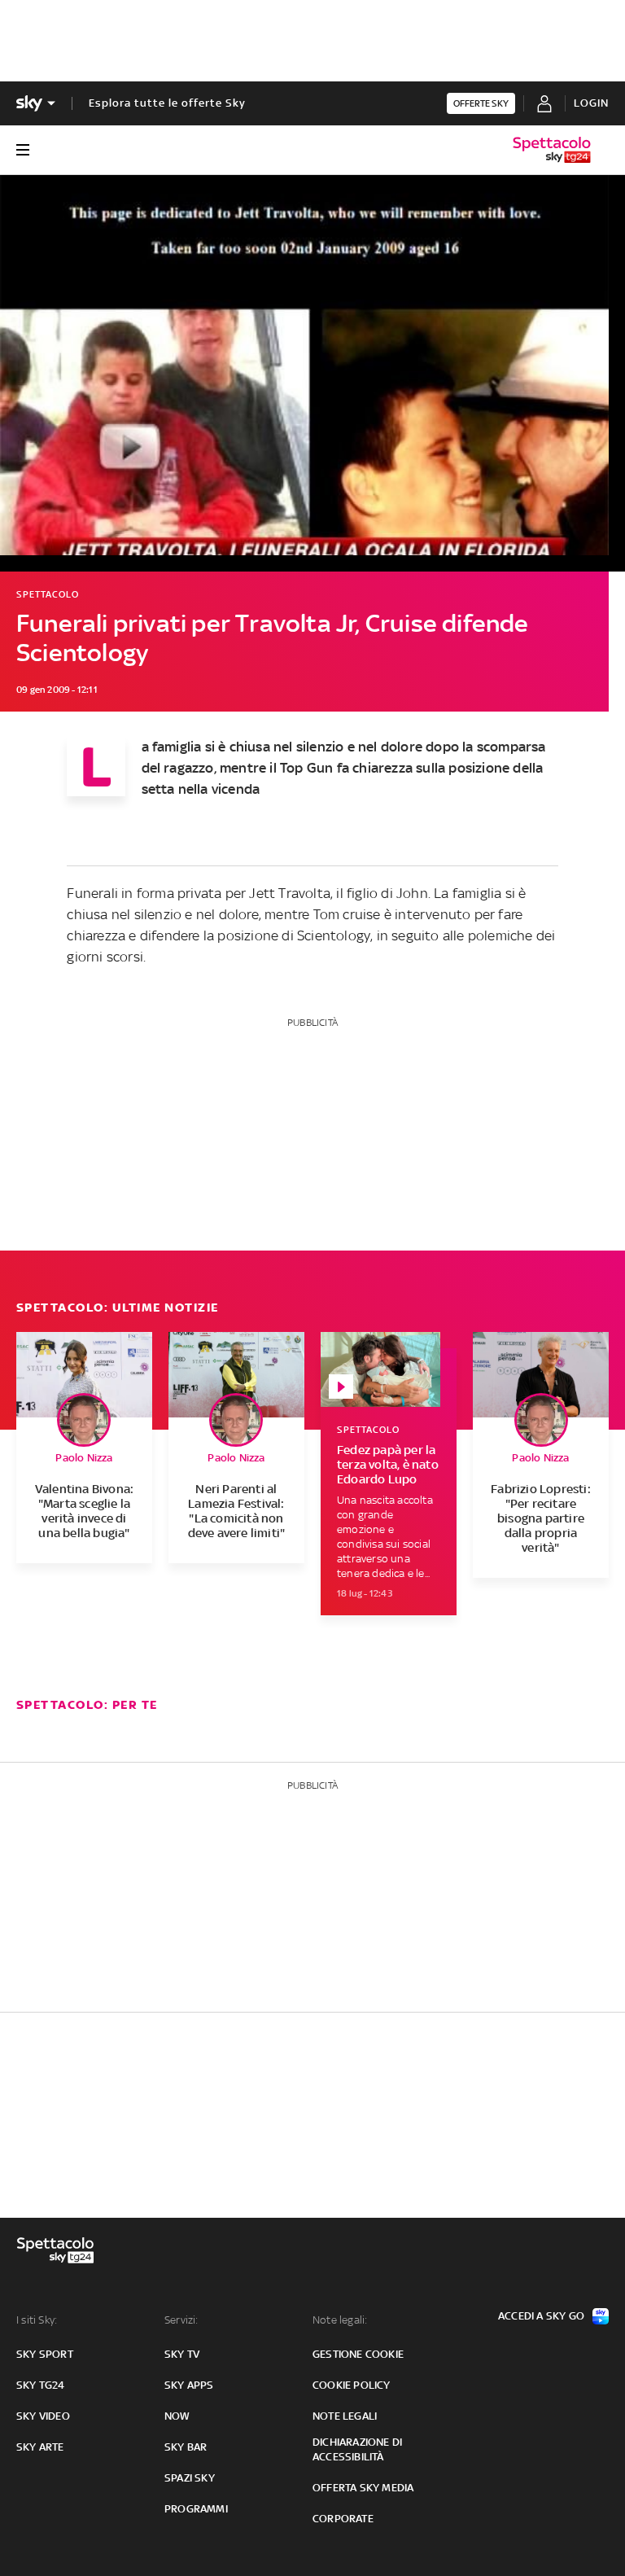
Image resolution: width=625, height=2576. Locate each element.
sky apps (189, 2385)
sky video (43, 2416)
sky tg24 (41, 2385)
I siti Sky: (37, 2320)
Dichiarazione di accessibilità (357, 2449)
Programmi (196, 2509)
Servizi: (181, 2320)
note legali (345, 2416)
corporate (343, 2519)
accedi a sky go (541, 2316)
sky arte (40, 2447)
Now (177, 2416)
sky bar (186, 2447)
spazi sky (190, 2478)
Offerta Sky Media (363, 2488)
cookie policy (352, 2385)
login (591, 103)
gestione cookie (358, 2354)
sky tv (182, 2354)
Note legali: (340, 2320)
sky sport (45, 2354)
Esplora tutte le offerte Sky (167, 103)
